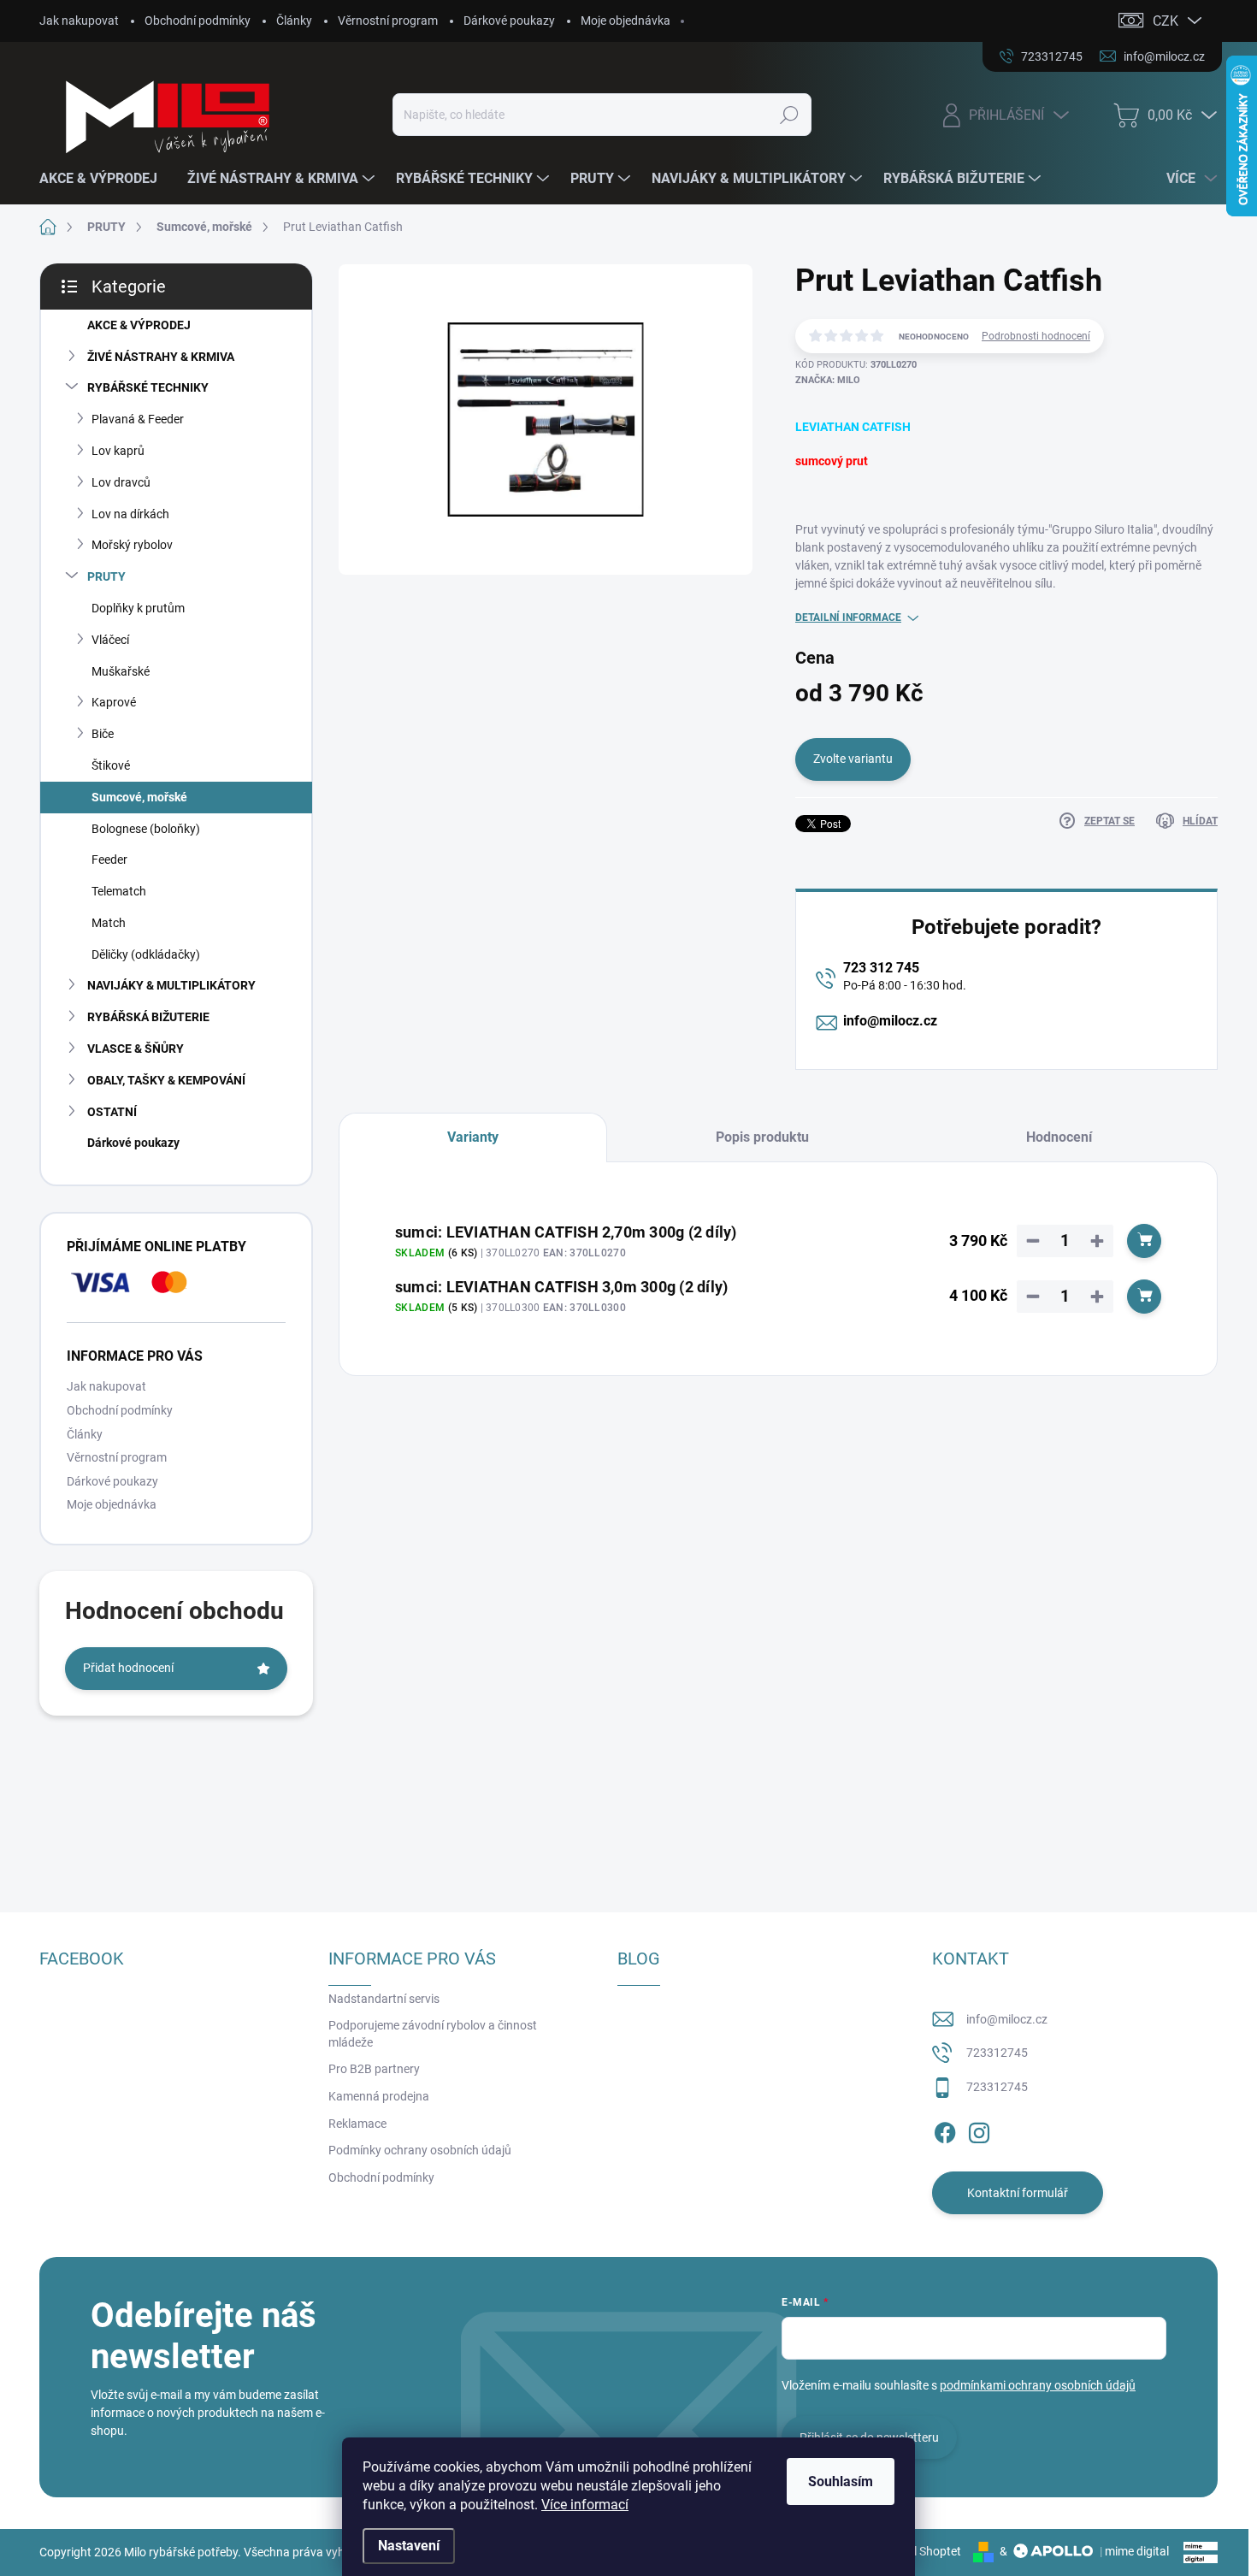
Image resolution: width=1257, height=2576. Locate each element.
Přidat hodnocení (128, 1668)
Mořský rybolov (132, 545)
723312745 (997, 2053)
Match (109, 923)
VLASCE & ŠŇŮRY (136, 1049)
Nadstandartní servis (384, 1999)
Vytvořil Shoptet (919, 2551)
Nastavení (409, 2546)
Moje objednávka (626, 21)
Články (294, 21)
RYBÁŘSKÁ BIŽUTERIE (148, 1017)
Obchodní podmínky (198, 21)
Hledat (789, 115)
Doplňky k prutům (138, 608)
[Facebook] (945, 2130)
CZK (1166, 21)
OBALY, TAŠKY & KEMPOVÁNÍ (166, 1080)
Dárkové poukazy (509, 21)
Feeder (109, 860)
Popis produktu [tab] (762, 1137)
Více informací (585, 2505)
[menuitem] (105, 179)
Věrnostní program (388, 21)
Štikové (111, 765)
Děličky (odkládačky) (146, 954)
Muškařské (121, 671)
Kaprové (114, 702)
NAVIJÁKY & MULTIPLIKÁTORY (171, 985)
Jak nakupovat (79, 21)
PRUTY (106, 576)
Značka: (828, 380)
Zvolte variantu (853, 759)
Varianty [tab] (473, 1137)
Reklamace (357, 2124)
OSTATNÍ (112, 1112)
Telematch (119, 891)
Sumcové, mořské (139, 797)
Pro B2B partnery (374, 2069)
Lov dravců (121, 482)
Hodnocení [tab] (1059, 1137)
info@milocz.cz (890, 1021)
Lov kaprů (118, 451)
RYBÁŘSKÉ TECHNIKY (148, 387)
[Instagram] (979, 2130)
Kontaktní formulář (1018, 2193)
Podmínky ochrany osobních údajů (420, 2150)
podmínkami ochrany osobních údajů (1038, 2385)
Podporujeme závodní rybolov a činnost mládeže (433, 2034)
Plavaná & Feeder (138, 419)
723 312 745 (881, 968)
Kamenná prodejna (379, 2096)
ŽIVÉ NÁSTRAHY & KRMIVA (161, 357)
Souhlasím (841, 2481)
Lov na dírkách (130, 514)
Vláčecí (110, 640)
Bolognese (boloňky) (146, 829)
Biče (103, 734)
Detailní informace (848, 617)
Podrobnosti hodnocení (1036, 336)
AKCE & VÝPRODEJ (139, 325)
